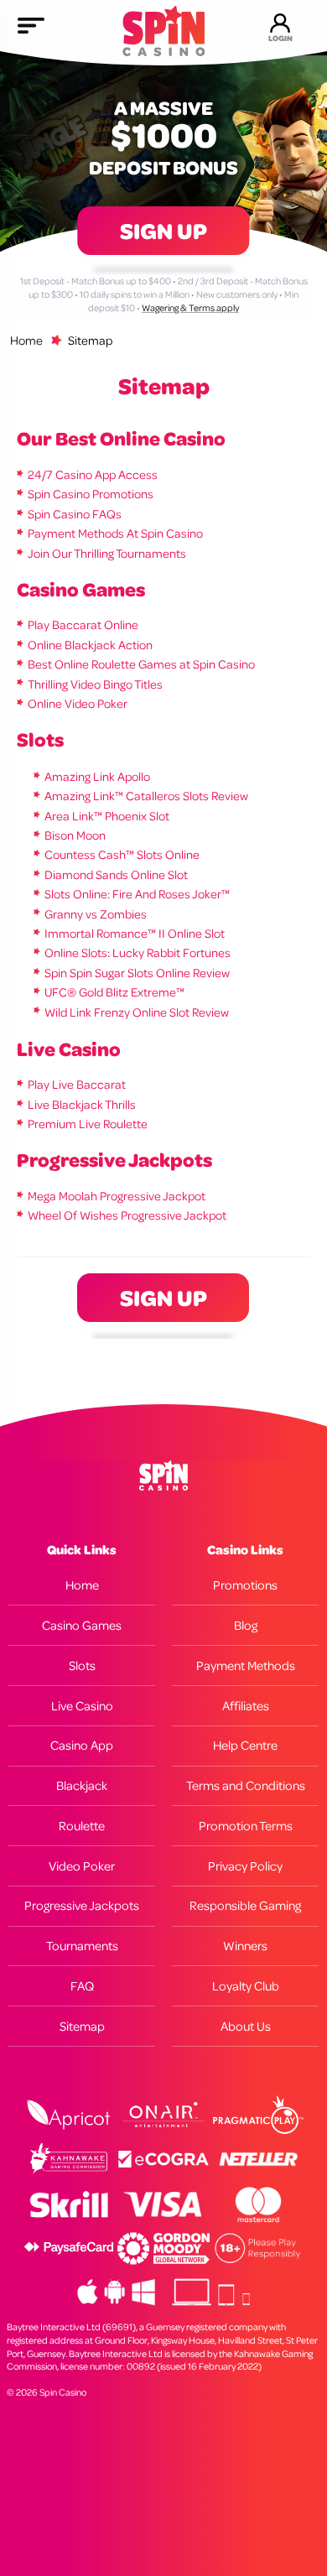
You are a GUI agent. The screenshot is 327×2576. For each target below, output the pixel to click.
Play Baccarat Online (83, 624)
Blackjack (82, 1785)
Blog (246, 1625)
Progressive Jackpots (114, 1159)
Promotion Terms (246, 1826)
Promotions (245, 1585)
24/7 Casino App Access (93, 474)
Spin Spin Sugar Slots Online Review (137, 973)
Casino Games (81, 589)
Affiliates (246, 1706)
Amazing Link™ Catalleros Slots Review (146, 796)
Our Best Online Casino (121, 438)
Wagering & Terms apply (190, 308)
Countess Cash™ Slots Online (122, 854)
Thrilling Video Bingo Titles (95, 684)
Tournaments (82, 1946)
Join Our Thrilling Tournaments (107, 553)
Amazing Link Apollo (97, 776)
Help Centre (245, 1745)
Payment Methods (246, 1665)
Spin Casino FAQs (75, 514)
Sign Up (163, 231)
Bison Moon (75, 835)
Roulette (82, 1826)
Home (26, 340)
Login (280, 38)
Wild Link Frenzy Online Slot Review (137, 1012)
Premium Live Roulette (88, 1124)
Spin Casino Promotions (91, 494)
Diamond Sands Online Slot (116, 874)
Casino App (82, 1745)
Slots (40, 739)
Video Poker (82, 1866)
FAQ (82, 1986)
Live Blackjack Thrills (82, 1104)
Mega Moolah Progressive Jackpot (117, 1196)
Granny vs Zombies (96, 914)
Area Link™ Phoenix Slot (107, 816)
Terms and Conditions (246, 1785)
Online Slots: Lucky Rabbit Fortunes (138, 952)
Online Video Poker (78, 703)
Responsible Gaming (245, 1905)
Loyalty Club (246, 1986)
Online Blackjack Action (90, 645)
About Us (246, 2026)
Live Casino (69, 1049)
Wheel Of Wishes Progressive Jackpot (127, 1215)
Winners (245, 1946)
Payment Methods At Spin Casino (115, 533)
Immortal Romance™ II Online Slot (135, 933)
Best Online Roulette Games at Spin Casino (141, 664)
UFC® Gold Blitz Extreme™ (114, 992)
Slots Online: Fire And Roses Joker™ (137, 894)
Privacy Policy (245, 1866)
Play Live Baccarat (77, 1084)
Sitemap (82, 2026)
